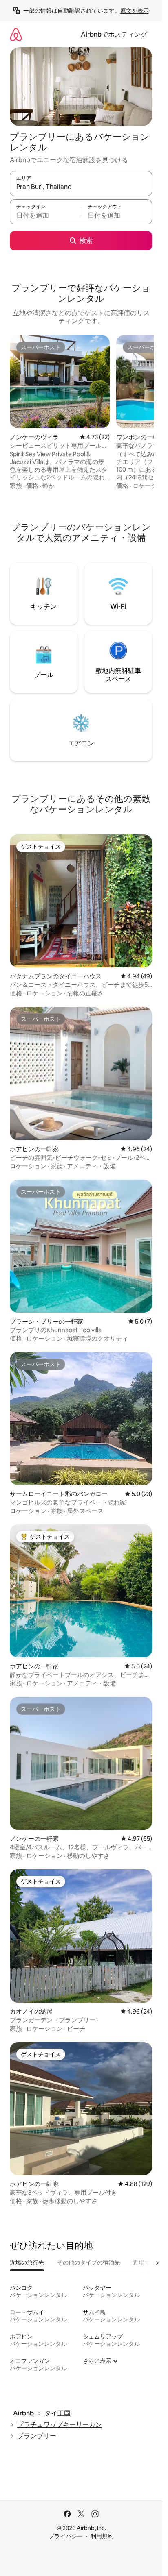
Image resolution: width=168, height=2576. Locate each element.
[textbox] (45, 216)
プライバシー (66, 2536)
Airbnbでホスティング (114, 34)
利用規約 (102, 2536)
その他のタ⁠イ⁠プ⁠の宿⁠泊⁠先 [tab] (88, 2262)
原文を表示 (135, 11)
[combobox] (81, 187)
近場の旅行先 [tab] (27, 2262)
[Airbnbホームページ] (16, 34)
